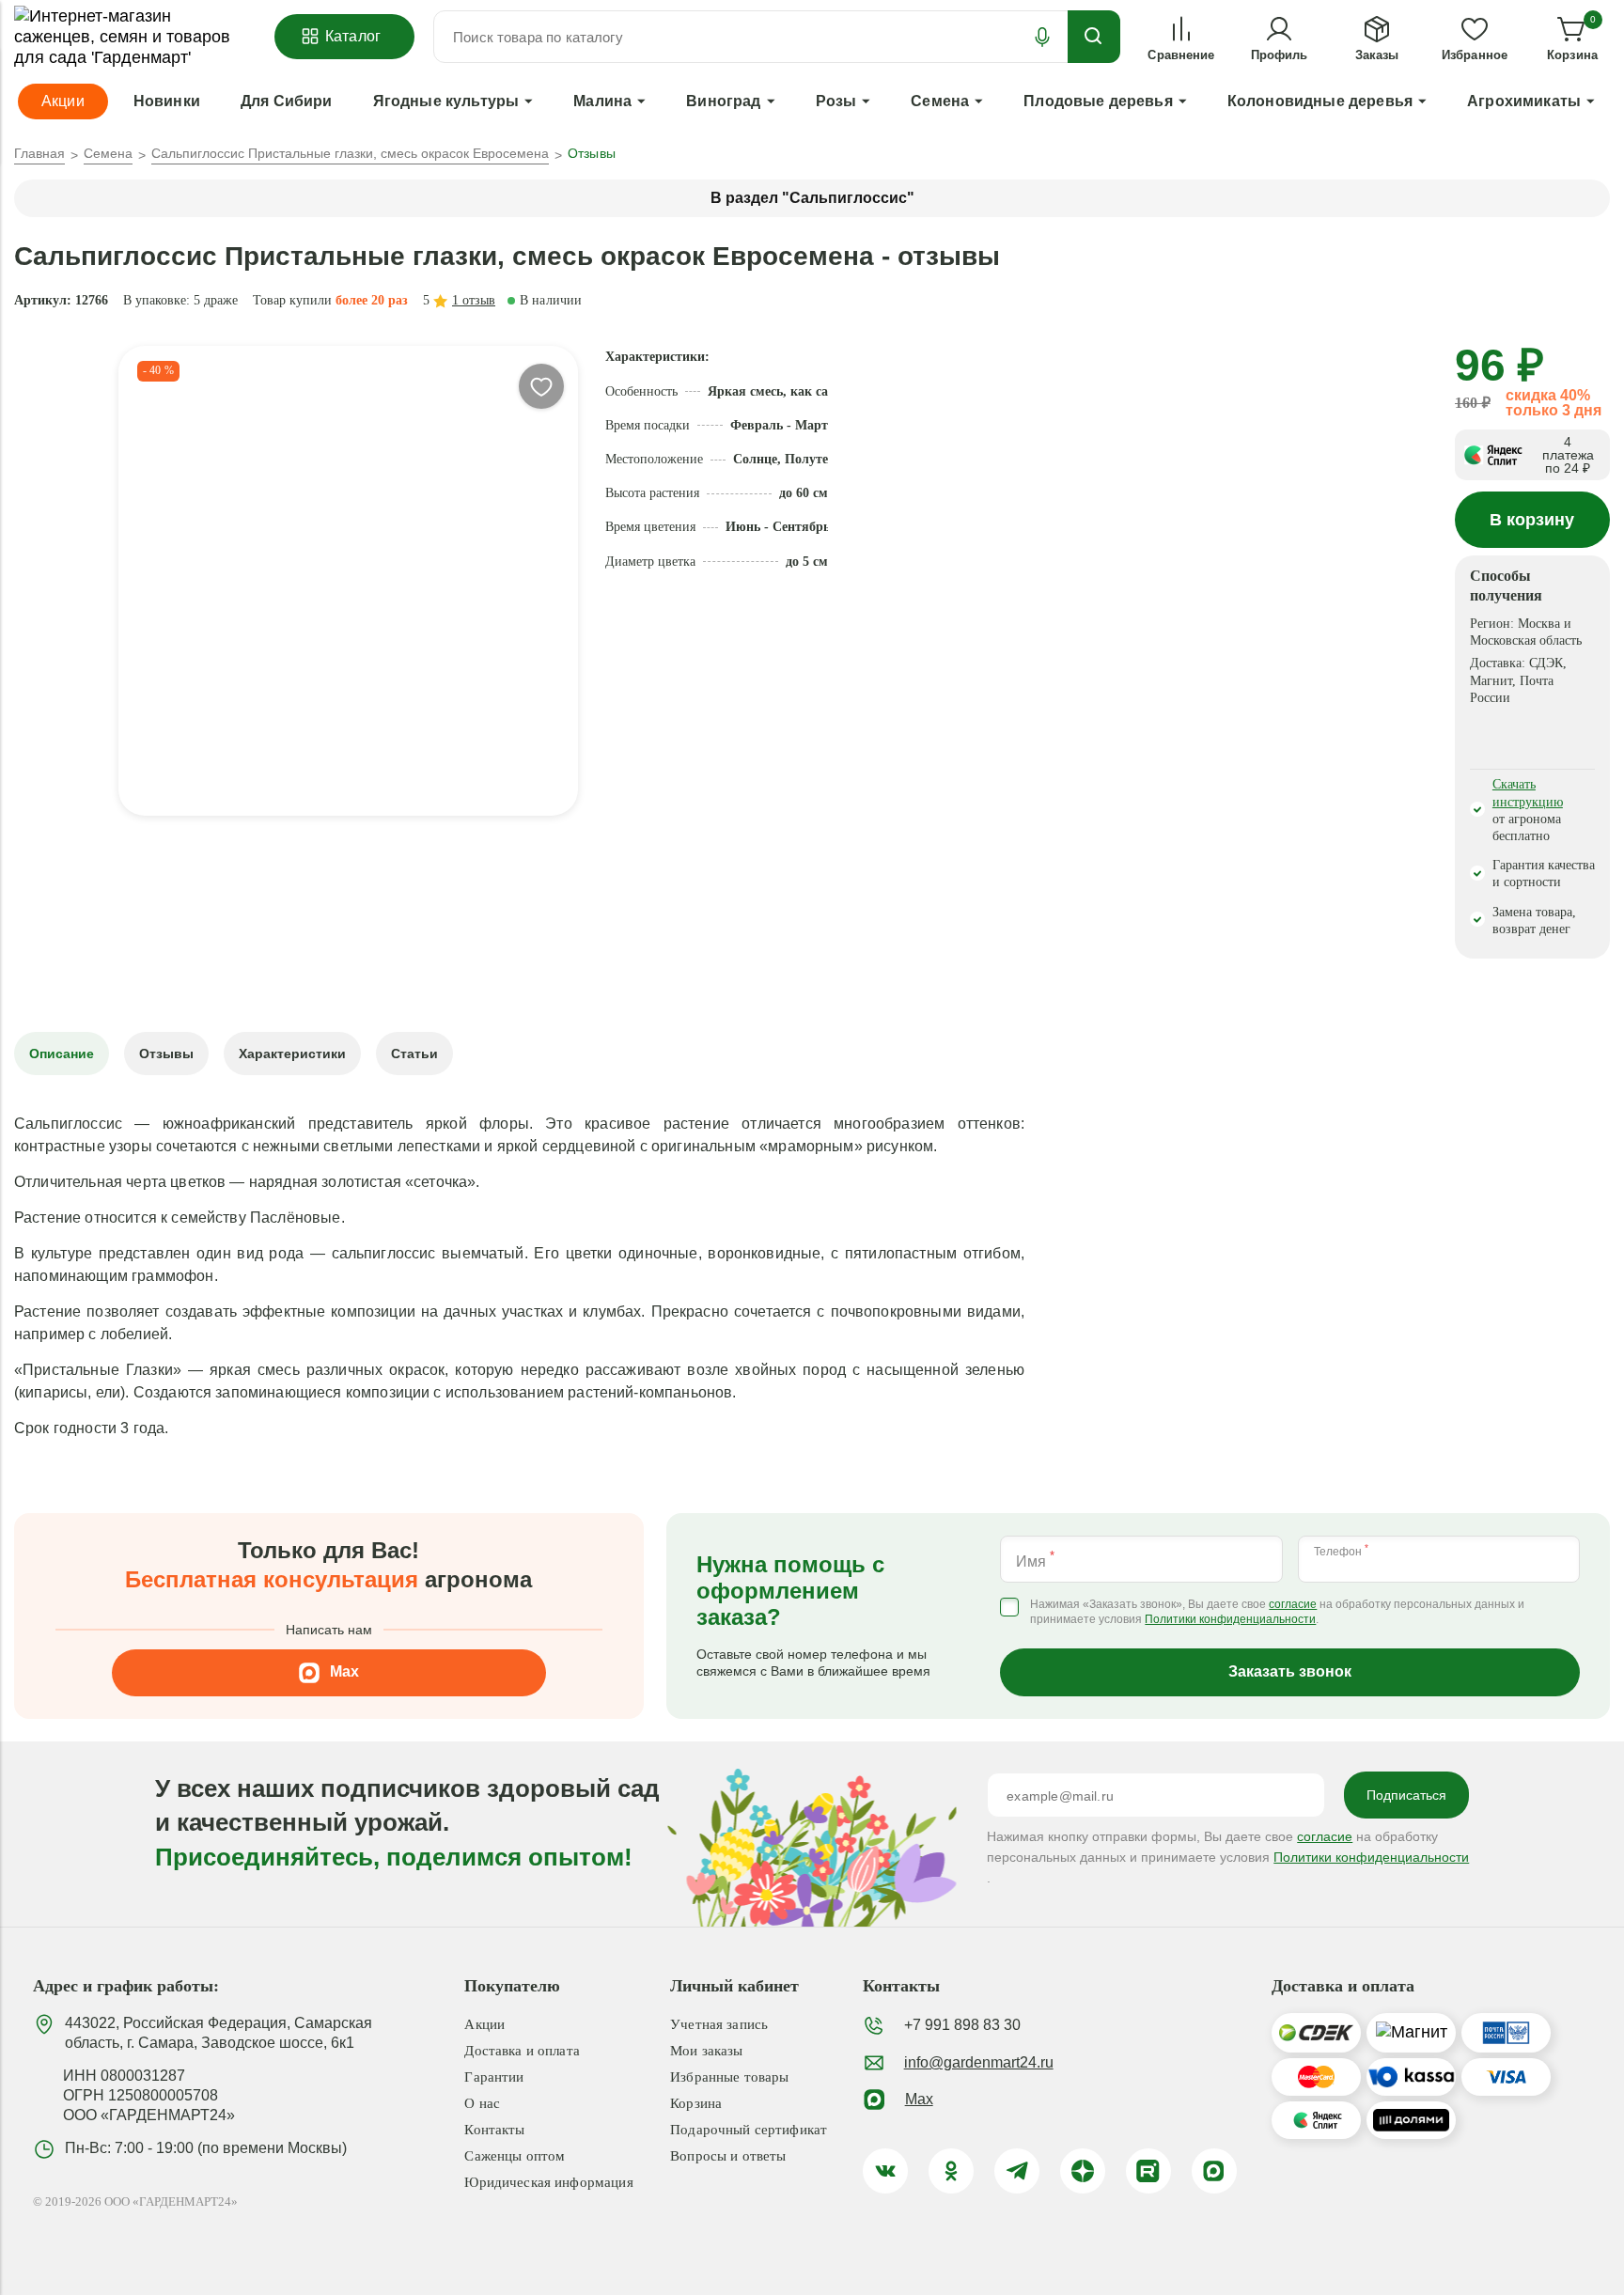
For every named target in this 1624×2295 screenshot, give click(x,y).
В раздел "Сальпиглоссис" (812, 198)
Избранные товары (729, 2077)
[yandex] (1083, 2171)
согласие (1293, 1605)
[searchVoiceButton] (1042, 37)
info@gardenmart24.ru (979, 2062)
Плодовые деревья (1098, 101)
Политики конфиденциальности (1230, 1620)
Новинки (167, 101)
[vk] (885, 2171)
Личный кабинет (734, 1986)
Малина (602, 101)
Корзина (696, 2103)
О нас (482, 2103)
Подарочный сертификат (749, 2130)
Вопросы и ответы (728, 2156)
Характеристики (292, 1054)
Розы (836, 101)
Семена (940, 101)
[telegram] (1017, 2171)
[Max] (1214, 2171)
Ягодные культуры (446, 101)
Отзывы (166, 1054)
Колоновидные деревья (1320, 101)
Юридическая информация (548, 2182)
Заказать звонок (1290, 1671)
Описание (62, 1054)
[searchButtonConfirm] (1094, 37)
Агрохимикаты (1524, 101)
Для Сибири (287, 101)
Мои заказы (707, 2051)
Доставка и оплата (522, 2051)
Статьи (414, 1054)
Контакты (494, 2130)
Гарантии (494, 2077)
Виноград (723, 101)
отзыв (474, 300)
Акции (484, 2024)
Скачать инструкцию (1528, 793)
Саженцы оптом (515, 2156)
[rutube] (1148, 2171)
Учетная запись (719, 2024)
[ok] (951, 2171)
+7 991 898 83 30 (962, 2025)
